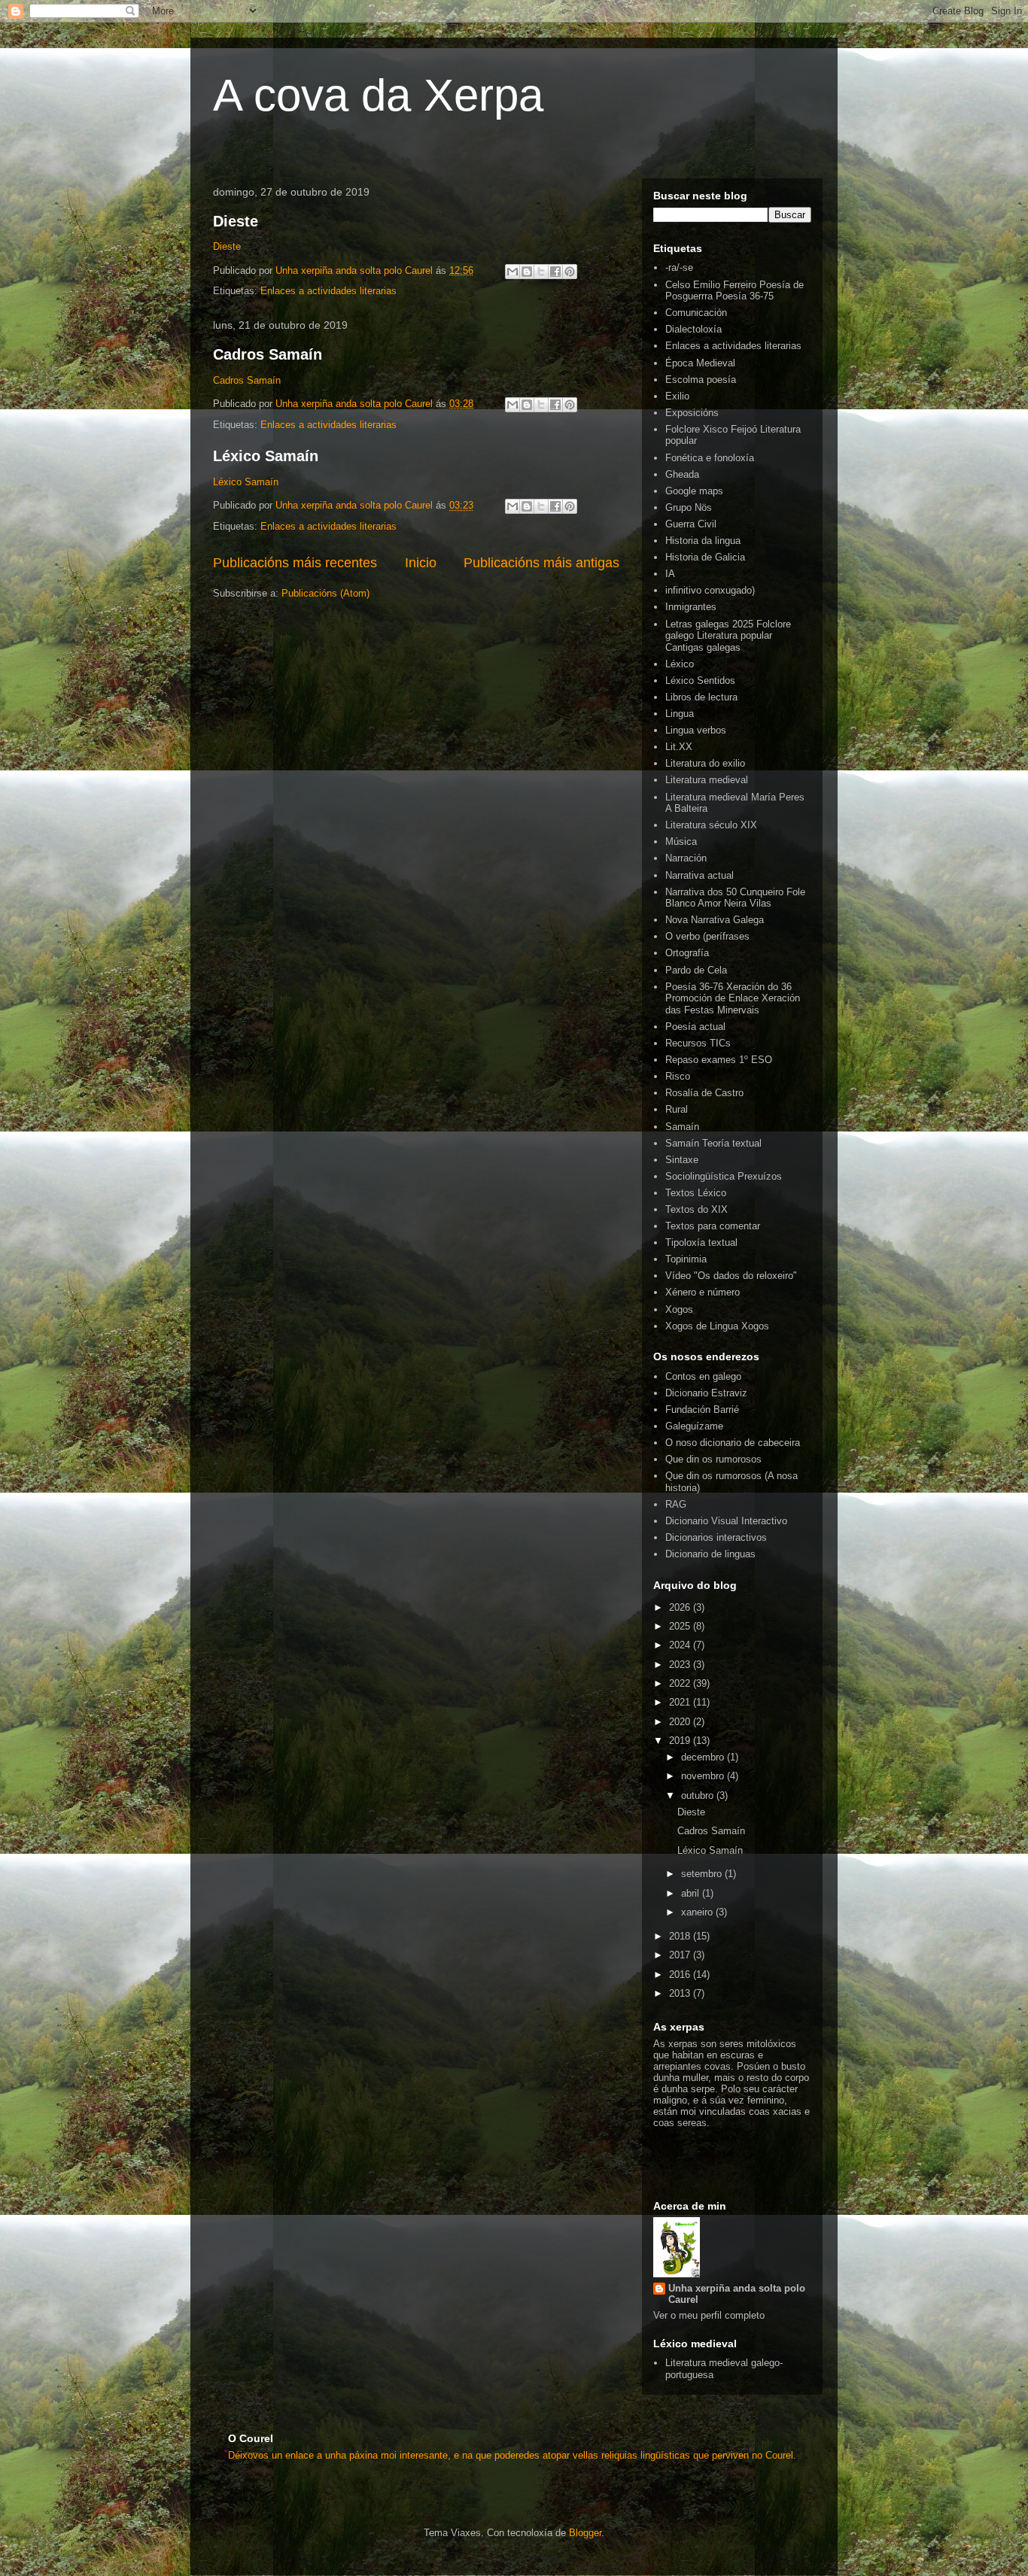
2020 (681, 1722)
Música (681, 841)
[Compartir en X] (541, 272)
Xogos (679, 1309)
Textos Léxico (696, 1193)
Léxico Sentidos (700, 680)
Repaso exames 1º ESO (719, 1060)
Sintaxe (682, 1160)
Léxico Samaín (266, 456)
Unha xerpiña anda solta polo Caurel (737, 2294)
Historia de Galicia (705, 557)
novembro (704, 1776)
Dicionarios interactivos (716, 1537)
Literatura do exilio (705, 763)
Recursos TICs (698, 1043)
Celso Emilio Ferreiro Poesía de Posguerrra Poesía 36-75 (735, 291)
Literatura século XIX (711, 825)
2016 (681, 1975)
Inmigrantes (691, 607)
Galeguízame (694, 1426)
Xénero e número (703, 1292)
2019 (681, 1741)
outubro (699, 1795)
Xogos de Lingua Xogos (717, 1326)
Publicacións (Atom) (325, 593)
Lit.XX (679, 747)
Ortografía (687, 953)
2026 (681, 1607)
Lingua (680, 714)
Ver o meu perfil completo (709, 2315)
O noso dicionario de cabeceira (733, 1443)
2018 (681, 1936)
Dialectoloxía (693, 329)
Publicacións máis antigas (541, 563)
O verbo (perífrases (707, 936)
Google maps (694, 491)
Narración (686, 858)
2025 (681, 1626)
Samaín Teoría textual (713, 1143)
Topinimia (686, 1259)
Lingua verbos (696, 730)
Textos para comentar (713, 1226)
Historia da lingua (703, 541)
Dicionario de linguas (710, 1554)
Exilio (677, 396)
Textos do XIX (696, 1209)
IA (670, 574)
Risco (678, 1076)
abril (692, 1893)
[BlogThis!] (527, 272)
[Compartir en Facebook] (555, 272)
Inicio (421, 563)
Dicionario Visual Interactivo (726, 1521)
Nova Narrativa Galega (715, 920)
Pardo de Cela (696, 970)
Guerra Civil (691, 524)
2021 (681, 1702)
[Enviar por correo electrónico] (512, 272)
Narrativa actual (700, 875)
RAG (676, 1504)
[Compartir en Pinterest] (570, 272)
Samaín (682, 1127)
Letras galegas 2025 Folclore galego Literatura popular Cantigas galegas (728, 636)
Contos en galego (703, 1376)
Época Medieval (700, 363)
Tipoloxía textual (701, 1242)
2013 (681, 1993)
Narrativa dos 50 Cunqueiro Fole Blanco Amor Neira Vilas (735, 898)
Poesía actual (695, 1027)
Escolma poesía (701, 380)
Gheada (682, 474)
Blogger (585, 2533)
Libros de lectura (701, 697)
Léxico (680, 664)
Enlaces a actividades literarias (328, 291)
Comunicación (696, 313)
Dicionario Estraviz (706, 1393)
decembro (704, 1757)
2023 (681, 1665)
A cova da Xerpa (378, 95)
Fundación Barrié (702, 1410)
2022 (681, 1683)
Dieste (236, 221)
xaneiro (698, 1912)
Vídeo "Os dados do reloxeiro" (731, 1276)
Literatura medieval (707, 780)
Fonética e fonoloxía (710, 458)
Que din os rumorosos (713, 1459)
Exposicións (692, 413)
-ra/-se (679, 267)
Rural (677, 1109)
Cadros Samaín (268, 354)
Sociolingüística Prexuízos (724, 1176)
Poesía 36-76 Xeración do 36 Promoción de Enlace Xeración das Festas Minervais (733, 998)
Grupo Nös (689, 507)
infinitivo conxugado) (710, 590)
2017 (681, 1955)
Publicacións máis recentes (295, 563)
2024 (681, 1645)
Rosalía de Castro (704, 1093)
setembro (703, 1874)
